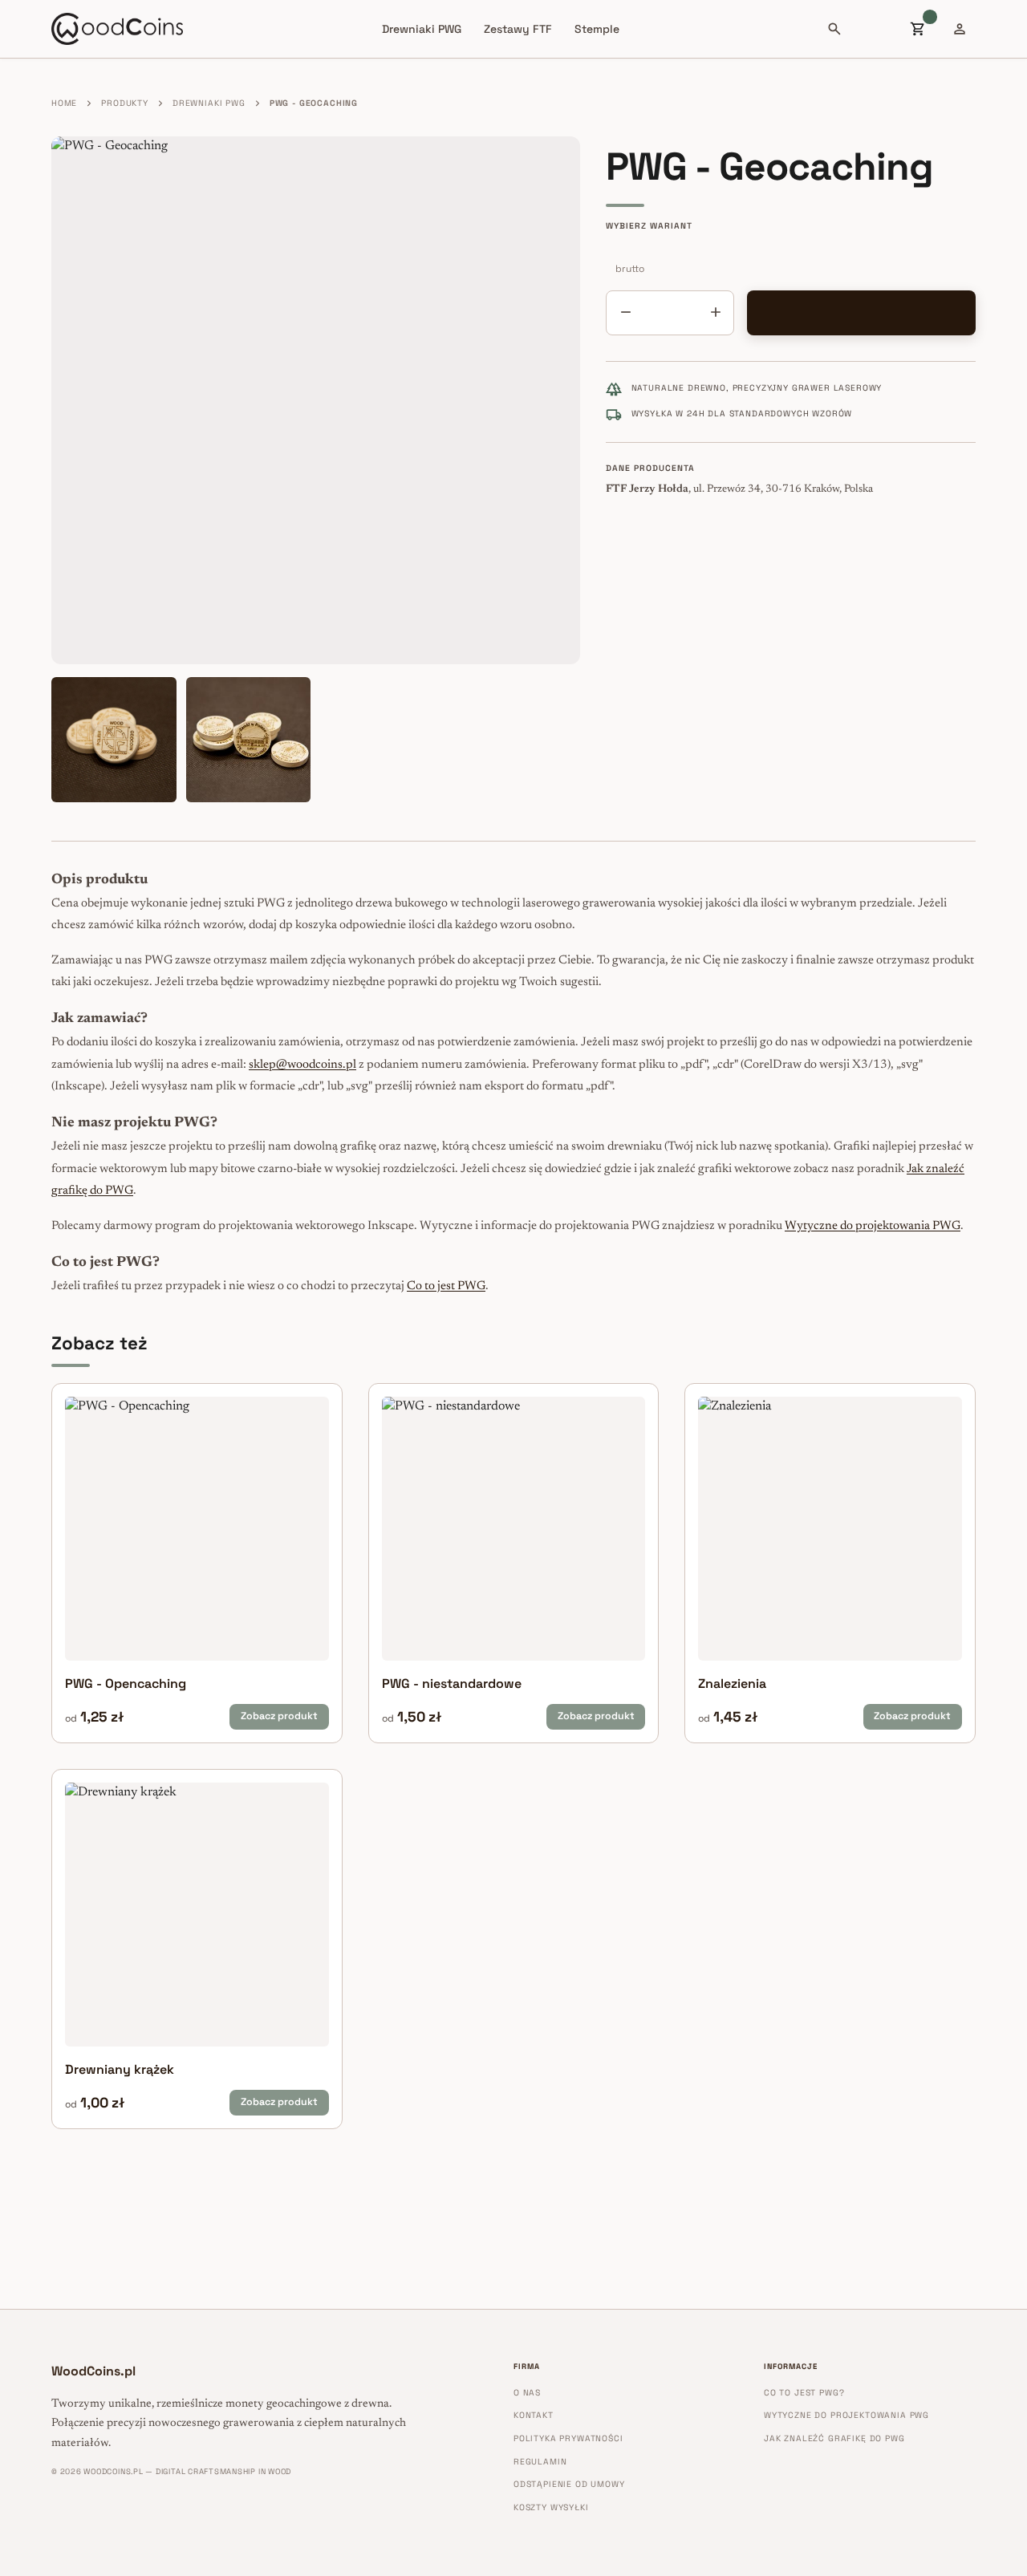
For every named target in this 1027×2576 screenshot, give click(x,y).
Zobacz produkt (279, 1716)
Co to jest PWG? (804, 2393)
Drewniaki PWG (422, 29)
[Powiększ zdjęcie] (316, 401)
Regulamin (540, 2462)
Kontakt (534, 2415)
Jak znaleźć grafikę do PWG (834, 2438)
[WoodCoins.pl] (117, 29)
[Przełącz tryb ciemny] (876, 29)
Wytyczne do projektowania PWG (873, 1226)
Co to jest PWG (446, 1286)
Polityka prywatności (568, 2438)
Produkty (125, 103)
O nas (527, 2393)
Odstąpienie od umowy (569, 2484)
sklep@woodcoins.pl (302, 1065)
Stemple (597, 29)
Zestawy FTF (518, 29)
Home (64, 103)
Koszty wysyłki (551, 2507)
